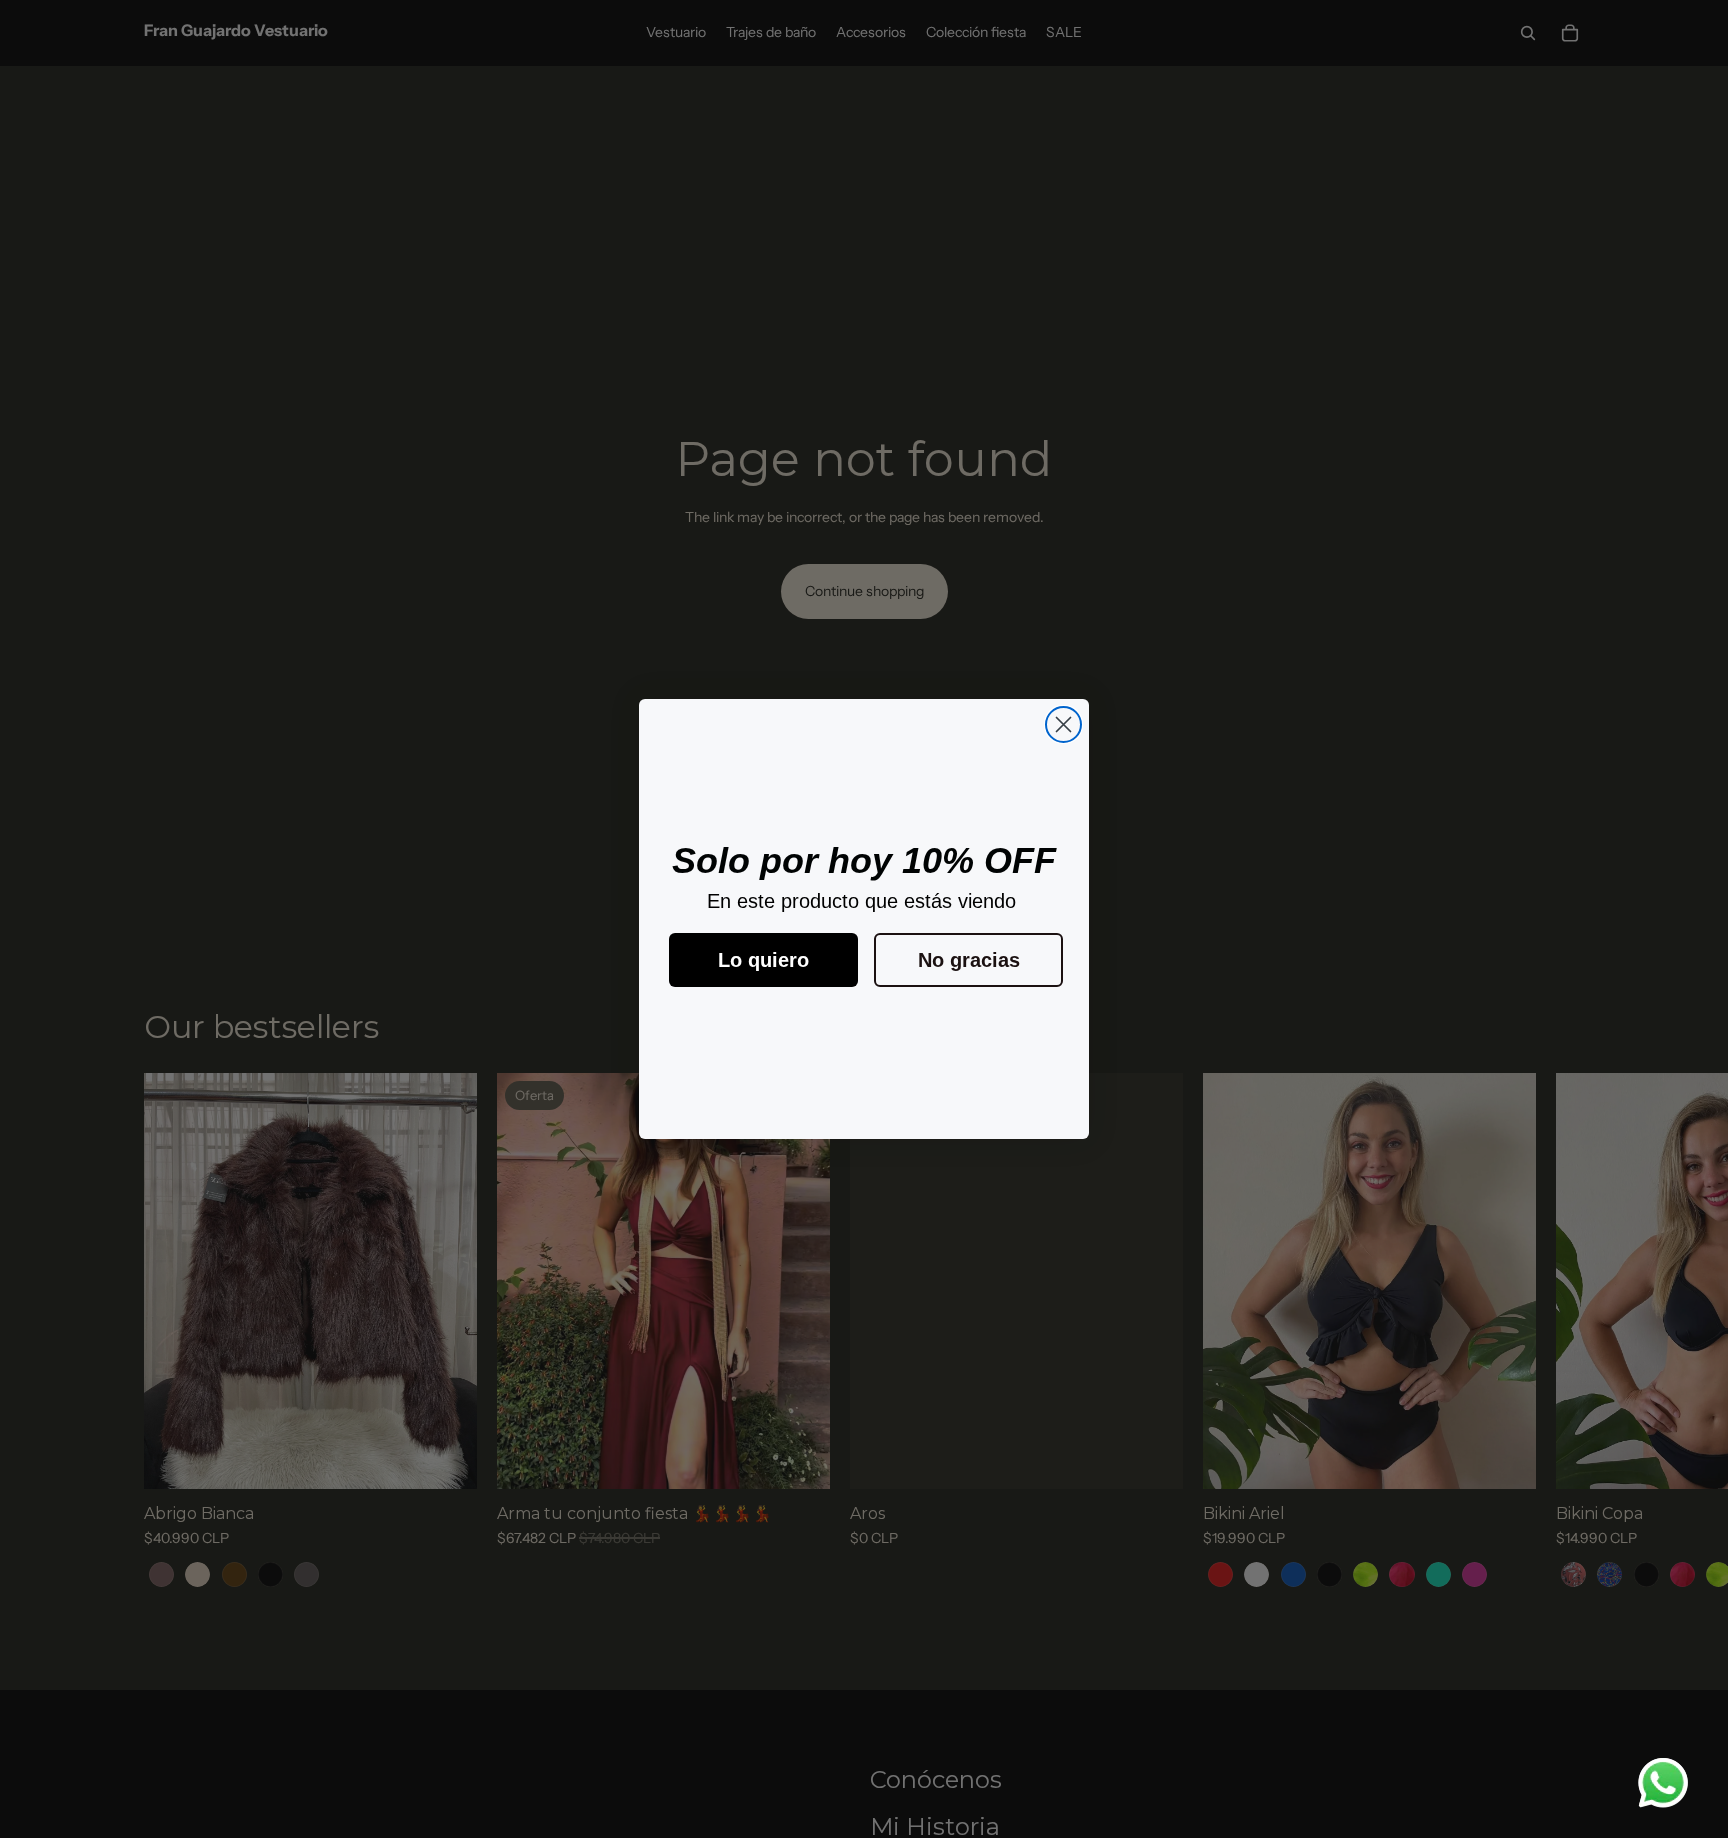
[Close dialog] (1063, 724)
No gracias (969, 960)
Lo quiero (763, 960)
